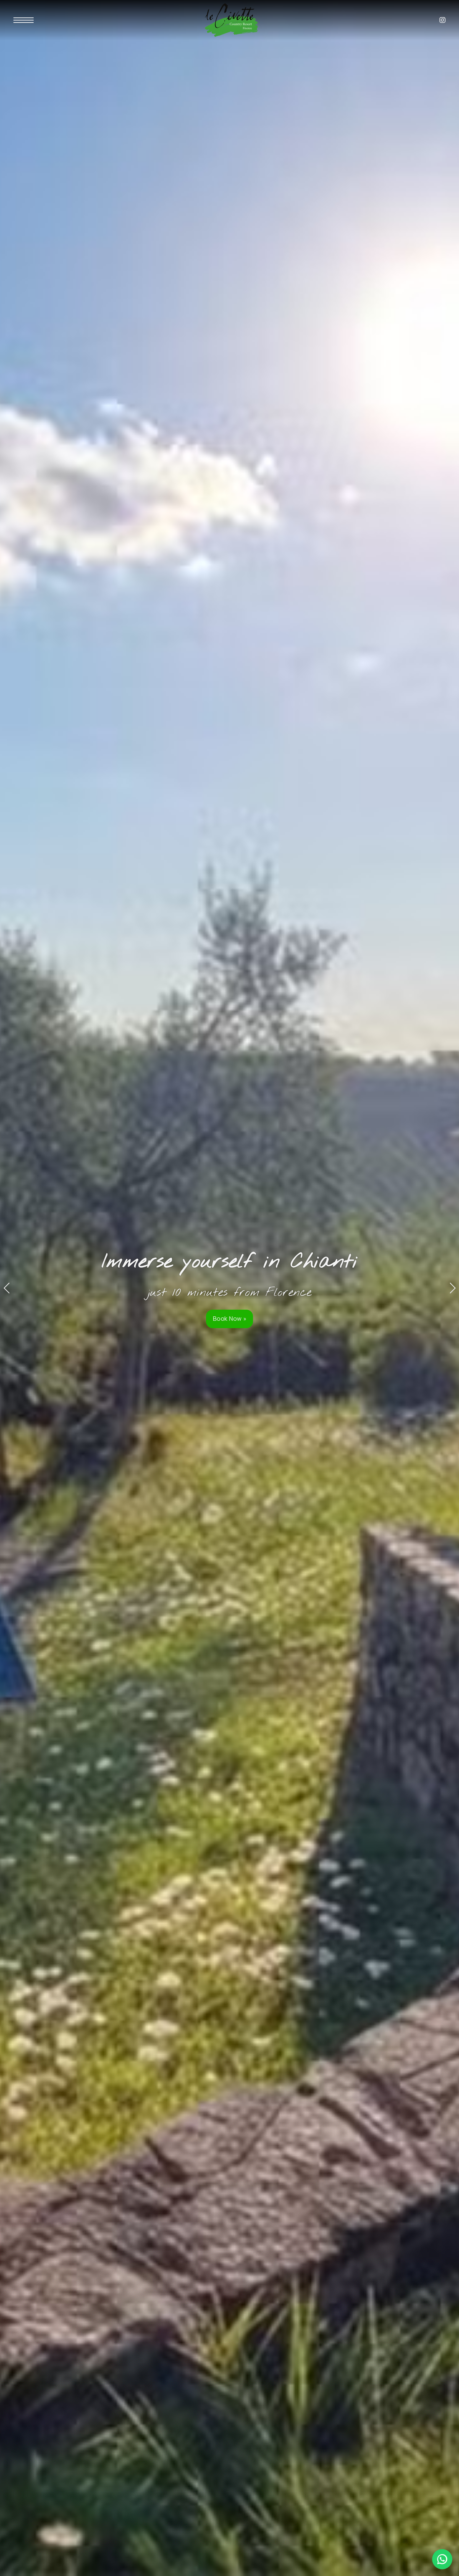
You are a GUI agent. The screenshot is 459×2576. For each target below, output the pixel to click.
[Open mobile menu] (24, 20)
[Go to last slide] (7, 1288)
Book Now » (230, 1318)
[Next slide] (452, 1288)
